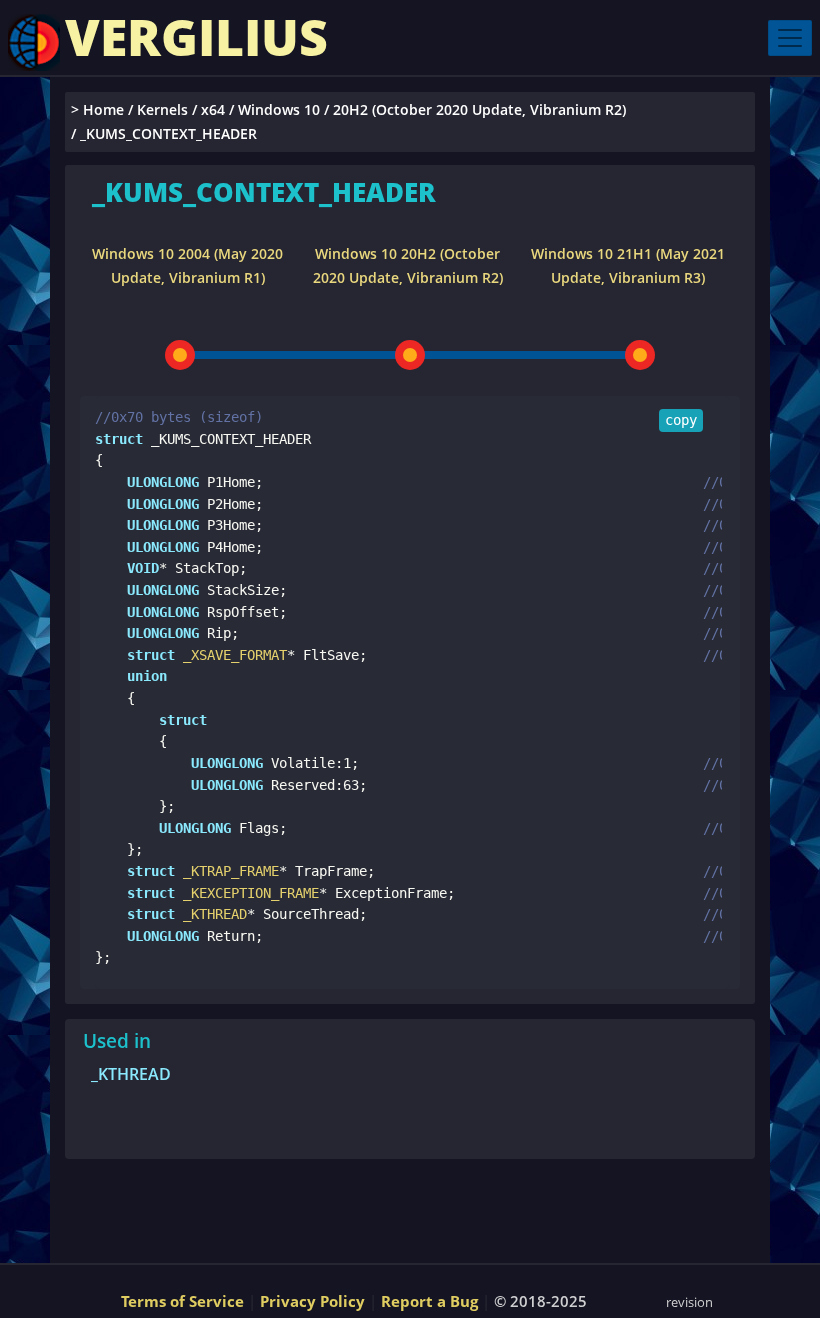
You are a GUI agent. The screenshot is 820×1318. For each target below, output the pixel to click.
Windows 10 (279, 109)
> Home (97, 109)
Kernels (162, 109)
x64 (213, 109)
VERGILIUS (196, 37)
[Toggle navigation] (790, 38)
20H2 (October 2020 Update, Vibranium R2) (479, 109)
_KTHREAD (131, 1074)
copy (681, 420)
